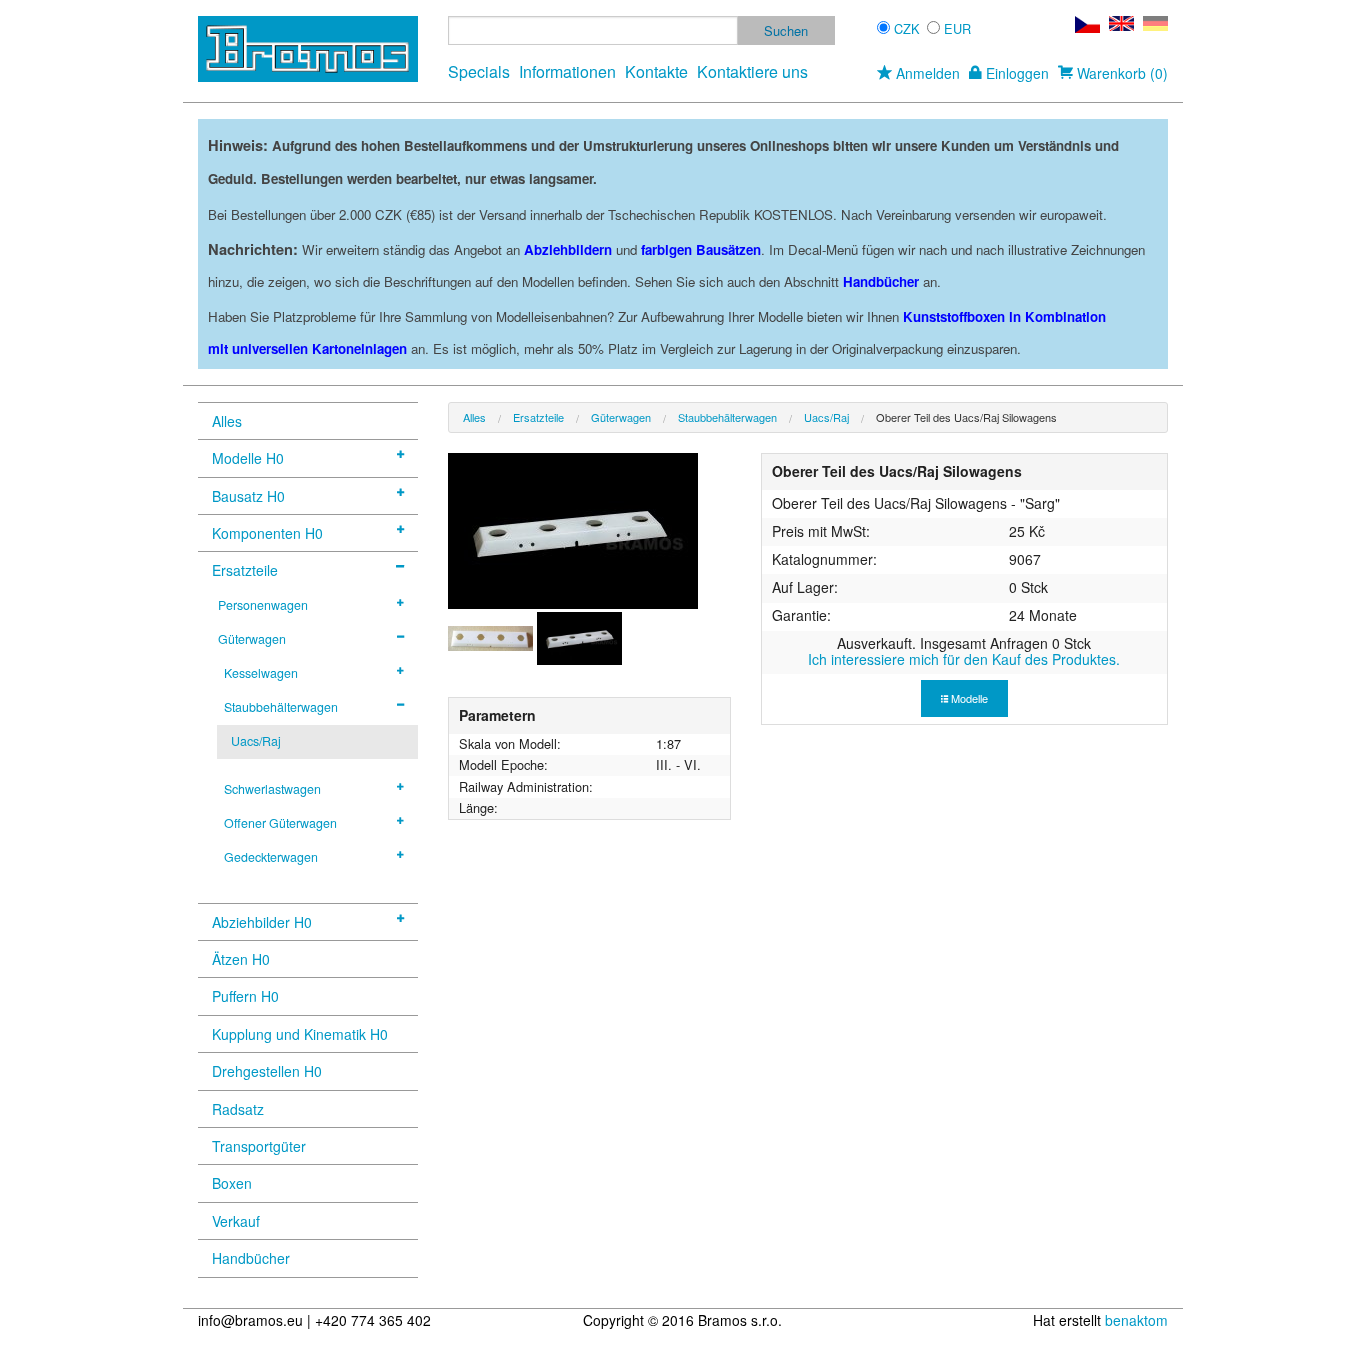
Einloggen (1015, 73)
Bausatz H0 (248, 496)
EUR (957, 28)
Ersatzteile (245, 570)
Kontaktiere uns (752, 71)
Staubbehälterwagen (281, 707)
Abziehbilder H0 (262, 922)
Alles (227, 421)
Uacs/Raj (256, 741)
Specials (479, 71)
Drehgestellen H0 (267, 1071)
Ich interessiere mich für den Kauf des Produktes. (964, 659)
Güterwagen (252, 639)
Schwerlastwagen (272, 789)
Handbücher (251, 1258)
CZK (907, 28)
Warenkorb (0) (1120, 73)
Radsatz (238, 1109)
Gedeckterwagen (271, 857)
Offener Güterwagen (280, 823)
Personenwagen (263, 605)
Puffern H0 (245, 996)
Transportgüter (259, 1146)
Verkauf (236, 1221)
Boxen (232, 1183)
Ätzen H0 (241, 959)
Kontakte (656, 71)
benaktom (1136, 1320)
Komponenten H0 (267, 533)
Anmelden (926, 73)
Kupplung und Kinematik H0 (300, 1034)
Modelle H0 (248, 458)
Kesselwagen (261, 673)
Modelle (968, 698)
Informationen (567, 71)
